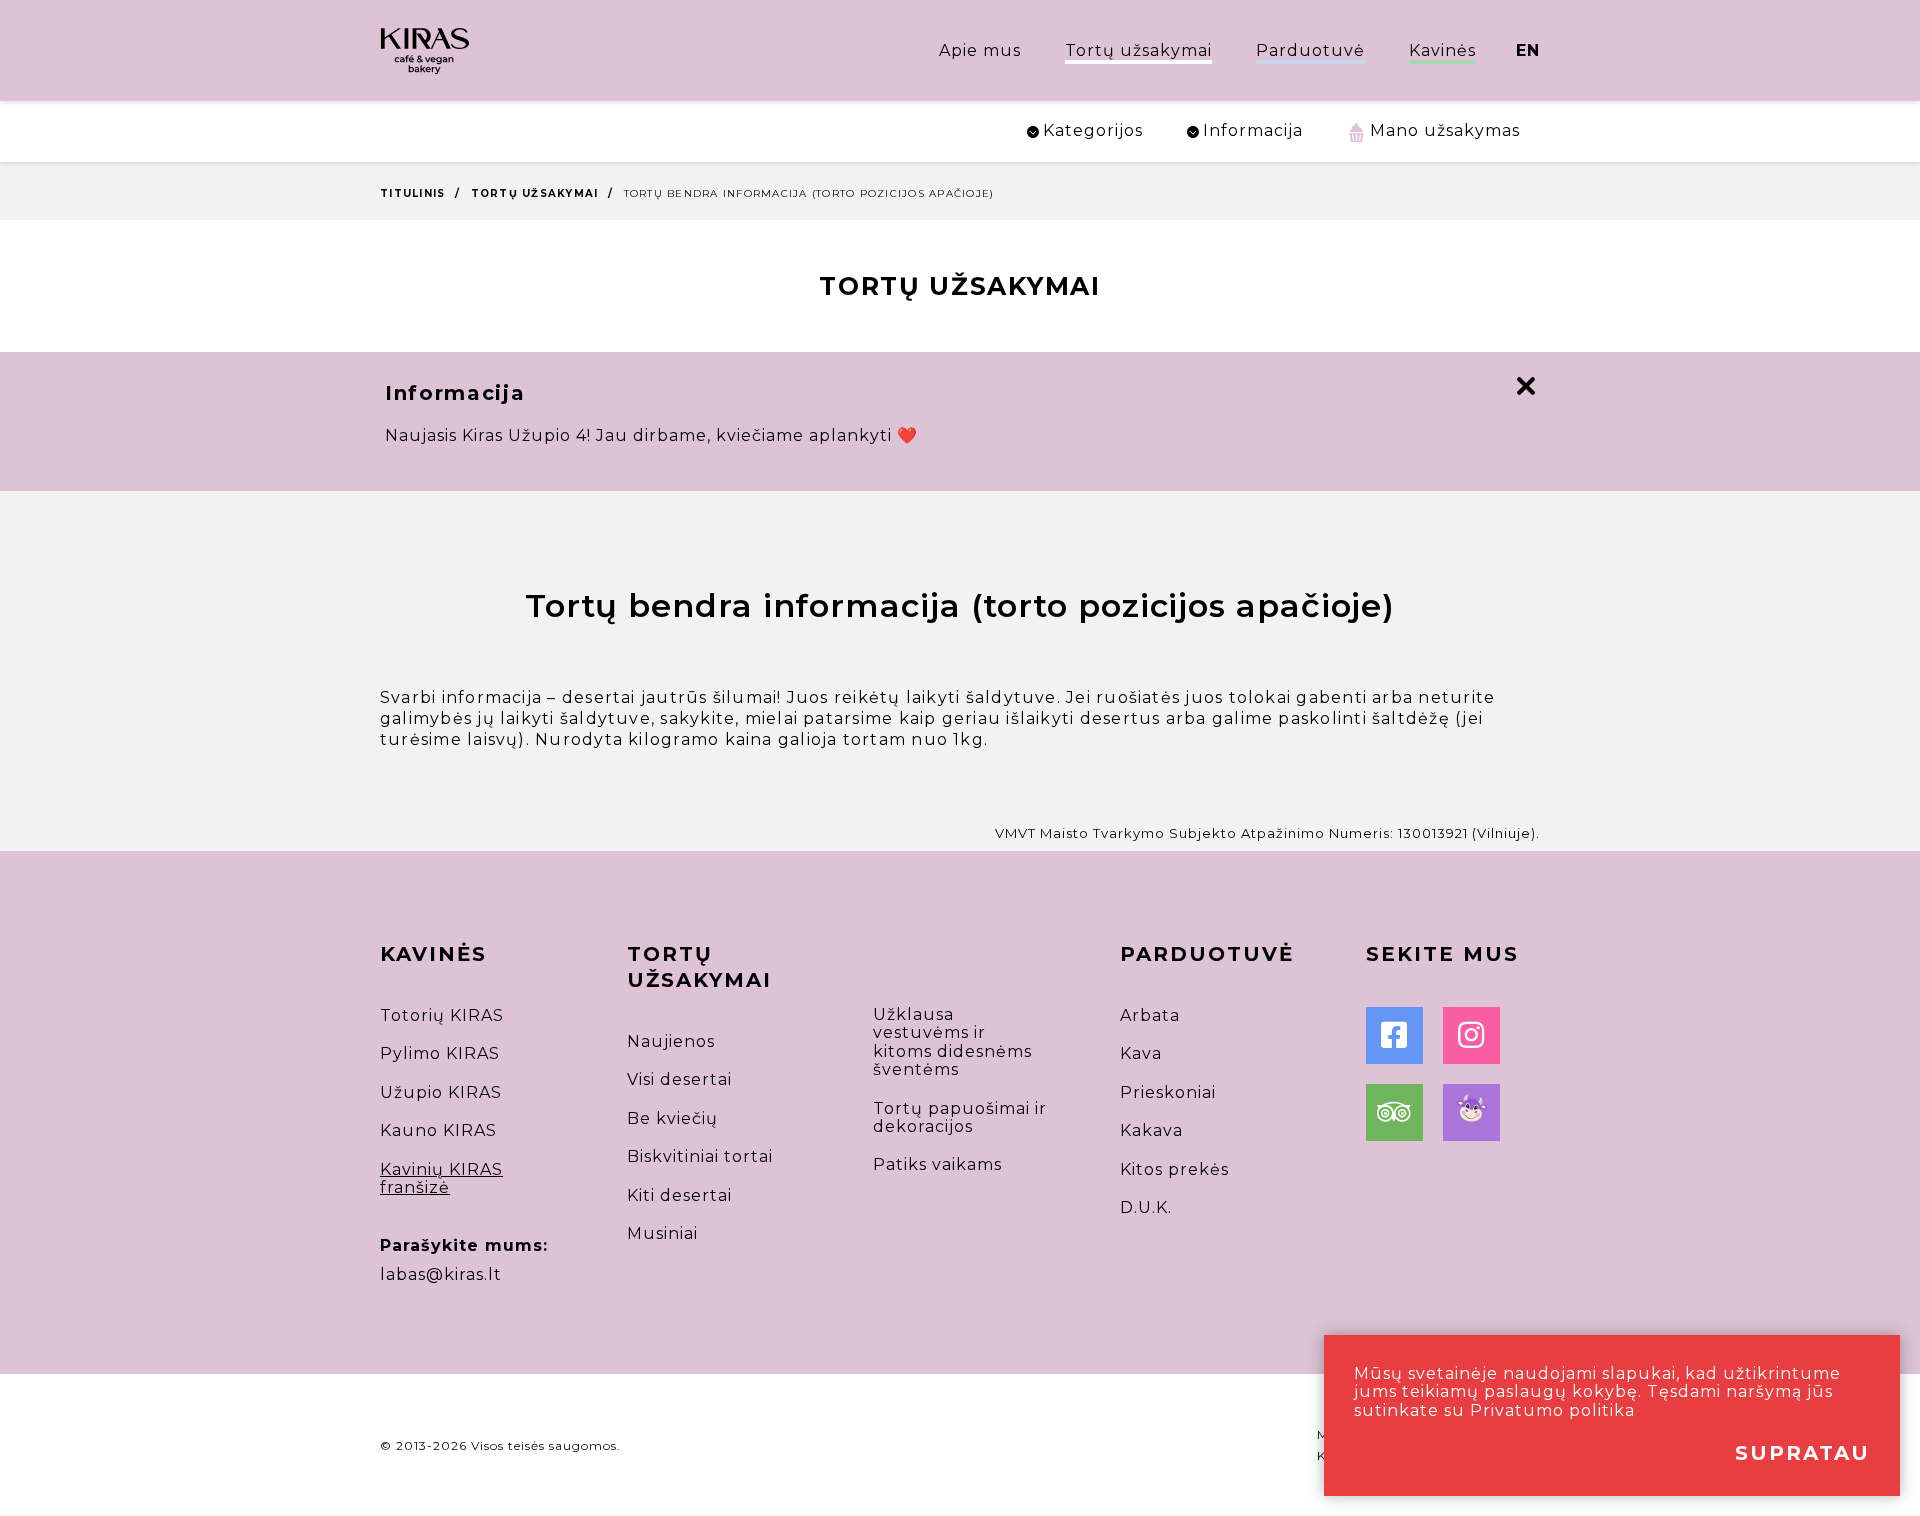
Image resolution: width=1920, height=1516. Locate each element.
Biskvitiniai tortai (700, 1156)
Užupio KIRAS (441, 1092)
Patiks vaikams (937, 1164)
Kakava (1151, 1130)
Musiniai (662, 1233)
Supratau (1802, 1453)
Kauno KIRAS (438, 1130)
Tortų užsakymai (1138, 50)
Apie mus (980, 50)
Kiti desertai (679, 1195)
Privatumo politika (1552, 1410)
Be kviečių (672, 1118)
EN (1528, 50)
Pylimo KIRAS (440, 1053)
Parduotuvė (1310, 50)
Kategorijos (1093, 130)
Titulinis (412, 193)
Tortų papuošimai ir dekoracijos (960, 1117)
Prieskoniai (1168, 1092)
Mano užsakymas (1445, 130)
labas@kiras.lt (441, 1274)
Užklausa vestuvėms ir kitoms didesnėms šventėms (952, 1042)
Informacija (1253, 130)
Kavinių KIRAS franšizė (441, 1178)
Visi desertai (679, 1079)
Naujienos (671, 1041)
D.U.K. (1146, 1207)
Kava (1141, 1053)
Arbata (1150, 1015)
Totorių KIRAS (442, 1015)
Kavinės (1442, 50)
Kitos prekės (1174, 1169)
